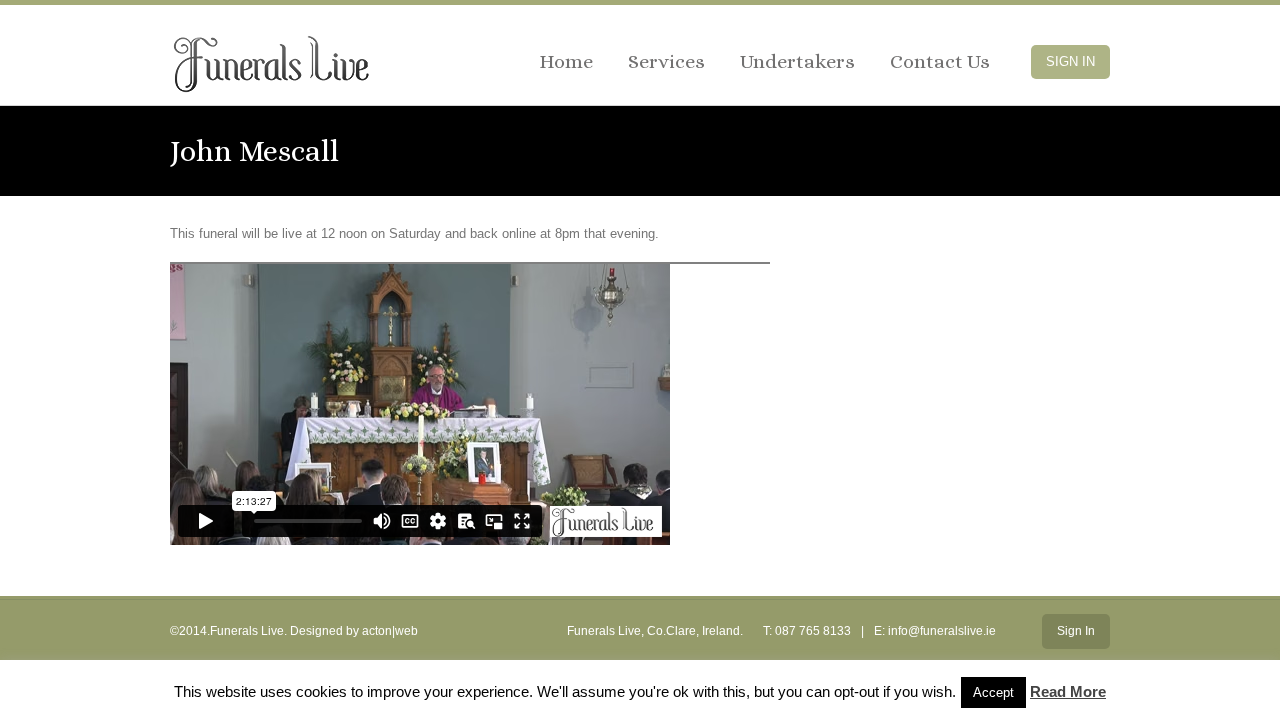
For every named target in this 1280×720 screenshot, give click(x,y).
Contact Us (940, 61)
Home (566, 61)
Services (666, 61)
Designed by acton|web (354, 631)
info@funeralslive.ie (942, 631)
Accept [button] (993, 692)
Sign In (1070, 61)
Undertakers (797, 61)
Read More (1068, 691)
